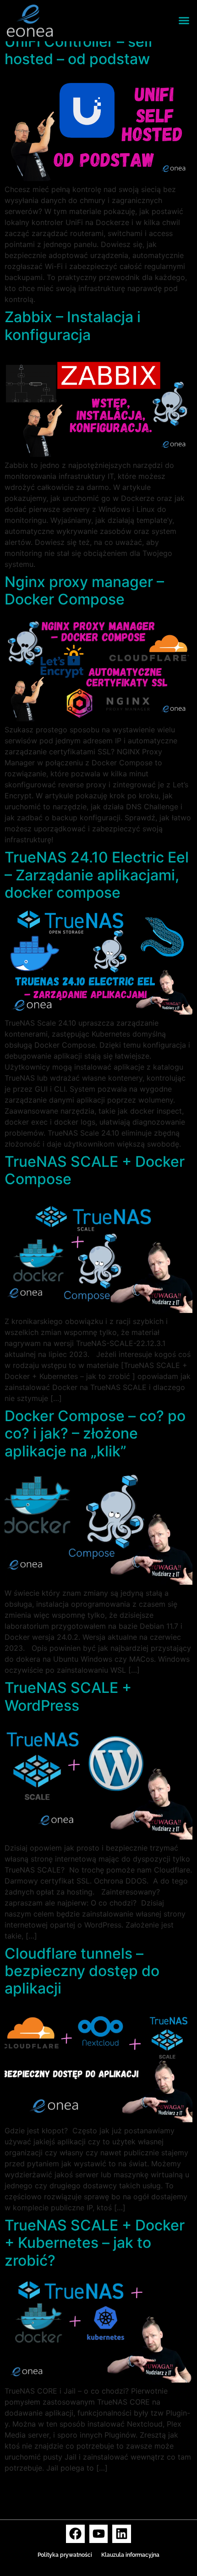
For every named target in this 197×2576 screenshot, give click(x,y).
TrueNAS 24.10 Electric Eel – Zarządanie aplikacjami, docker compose (97, 875)
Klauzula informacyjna (130, 2555)
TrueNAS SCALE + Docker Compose (95, 1170)
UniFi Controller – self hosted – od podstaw (79, 50)
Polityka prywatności (65, 2555)
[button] (184, 21)
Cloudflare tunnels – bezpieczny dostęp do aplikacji (82, 1971)
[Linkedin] (122, 2534)
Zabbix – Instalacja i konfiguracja (73, 326)
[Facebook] (75, 2534)
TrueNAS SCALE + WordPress (68, 1696)
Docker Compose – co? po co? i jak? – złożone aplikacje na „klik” (95, 1434)
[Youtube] (99, 2534)
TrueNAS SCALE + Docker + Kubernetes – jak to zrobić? (95, 2243)
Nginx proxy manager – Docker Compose (84, 590)
